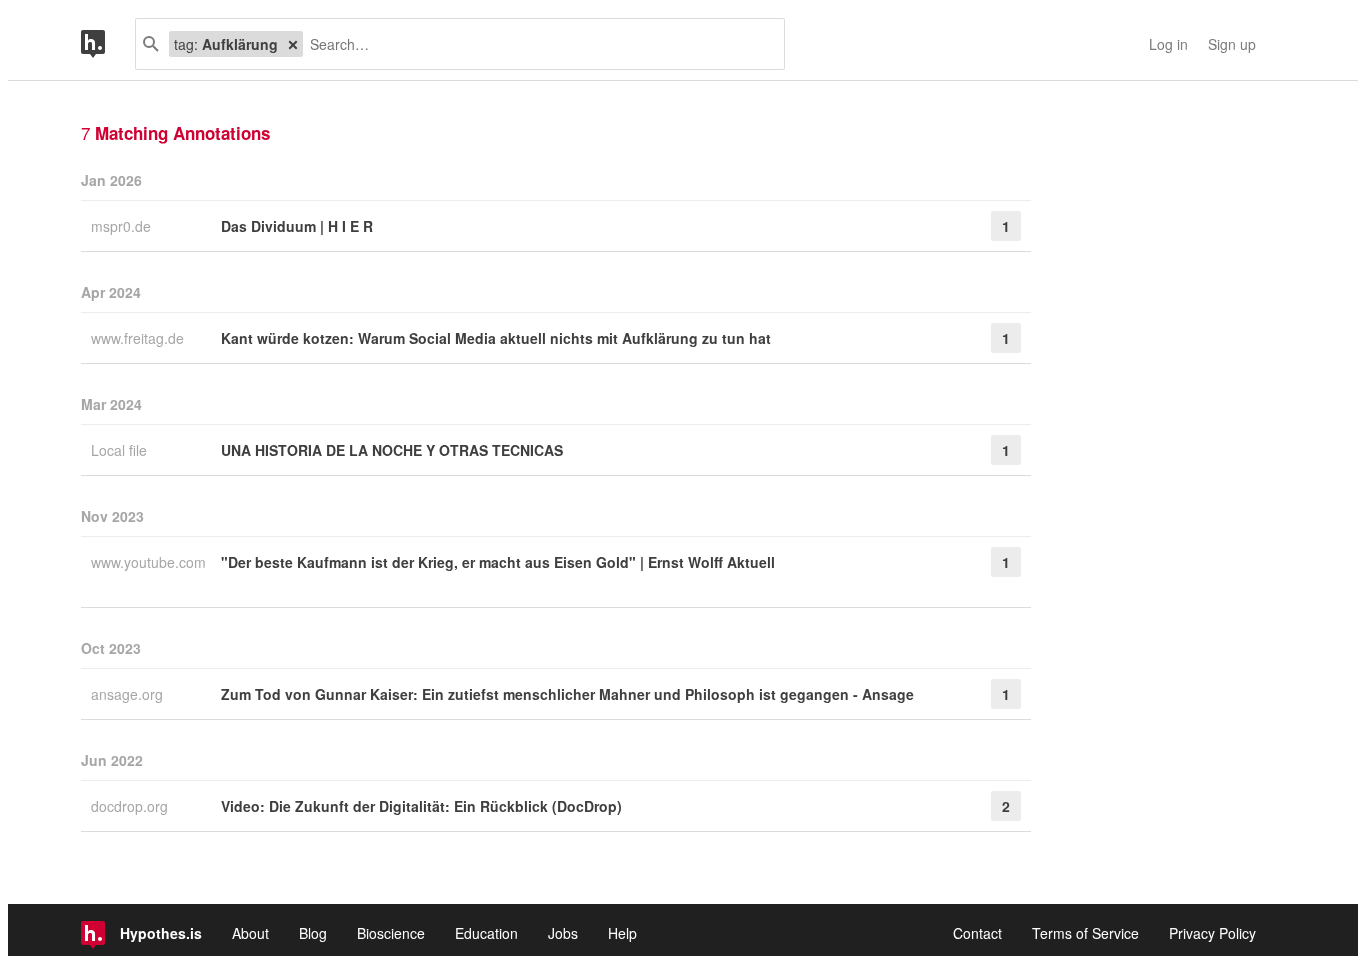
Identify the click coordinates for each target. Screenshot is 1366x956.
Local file (121, 450)
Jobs (563, 933)
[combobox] (536, 44)
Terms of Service (1085, 933)
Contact (977, 933)
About (250, 933)
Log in (1168, 44)
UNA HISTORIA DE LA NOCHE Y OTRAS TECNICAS (392, 450)
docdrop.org (131, 806)
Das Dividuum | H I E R (297, 226)
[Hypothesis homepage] (108, 44)
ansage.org (129, 694)
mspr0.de (123, 226)
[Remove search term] (293, 44)
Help (622, 933)
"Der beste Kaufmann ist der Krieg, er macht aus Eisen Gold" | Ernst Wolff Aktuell (498, 562)
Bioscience (391, 933)
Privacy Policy (1212, 933)
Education (486, 933)
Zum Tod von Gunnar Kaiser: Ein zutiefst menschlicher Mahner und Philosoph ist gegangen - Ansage (567, 694)
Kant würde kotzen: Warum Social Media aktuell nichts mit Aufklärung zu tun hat (496, 338)
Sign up (1232, 44)
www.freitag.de (139, 338)
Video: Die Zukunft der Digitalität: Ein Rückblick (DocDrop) (421, 806)
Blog (313, 933)
